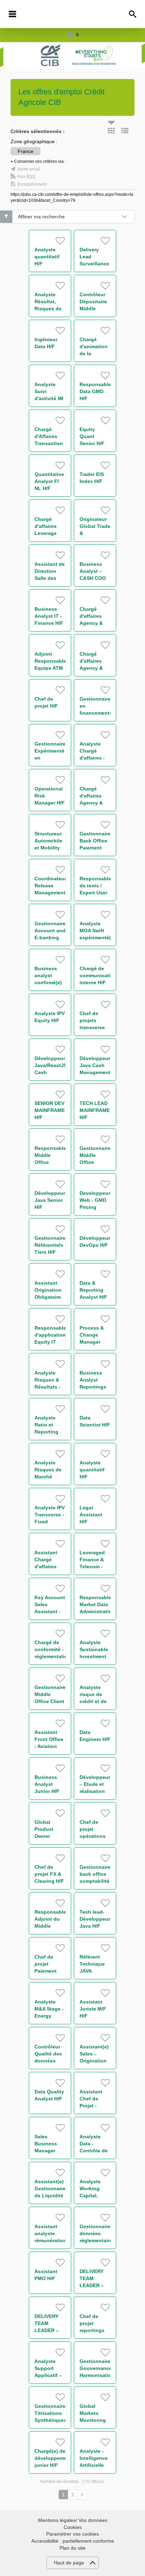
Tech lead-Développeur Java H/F (95, 1919)
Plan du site (72, 2548)
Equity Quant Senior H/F (92, 436)
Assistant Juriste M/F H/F (93, 2009)
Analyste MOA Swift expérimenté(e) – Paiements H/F (97, 938)
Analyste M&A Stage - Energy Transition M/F (49, 2016)
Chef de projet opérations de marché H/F (93, 1836)
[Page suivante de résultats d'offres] (82, 2495)
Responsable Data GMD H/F (95, 391)
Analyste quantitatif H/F (47, 257)
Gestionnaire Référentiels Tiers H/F (50, 1245)
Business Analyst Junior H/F (47, 1784)
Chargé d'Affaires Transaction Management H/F (50, 443)
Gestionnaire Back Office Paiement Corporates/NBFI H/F (99, 848)
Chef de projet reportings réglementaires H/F (97, 2330)
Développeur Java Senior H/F (50, 1200)
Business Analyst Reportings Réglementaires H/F (98, 1387)
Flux (26, 177)
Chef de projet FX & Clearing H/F (49, 1874)
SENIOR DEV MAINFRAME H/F (50, 1110)
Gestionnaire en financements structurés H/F (96, 713)
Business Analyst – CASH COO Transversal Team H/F (93, 578)
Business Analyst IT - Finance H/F (49, 616)
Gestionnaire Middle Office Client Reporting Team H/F (50, 1701)
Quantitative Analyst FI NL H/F (49, 481)
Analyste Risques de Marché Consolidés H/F (48, 1477)
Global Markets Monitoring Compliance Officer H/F (94, 2420)
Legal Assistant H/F (91, 1515)
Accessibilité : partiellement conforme (73, 2541)
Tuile (111, 131)
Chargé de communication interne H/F (98, 975)
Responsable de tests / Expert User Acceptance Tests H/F (95, 893)
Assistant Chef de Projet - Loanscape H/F (93, 2106)
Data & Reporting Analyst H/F (93, 1290)
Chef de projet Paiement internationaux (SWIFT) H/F (52, 1971)
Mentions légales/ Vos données (73, 2520)
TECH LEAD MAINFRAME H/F (95, 1110)
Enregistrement (32, 184)
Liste (125, 131)
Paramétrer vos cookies (72, 2534)
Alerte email (29, 169)
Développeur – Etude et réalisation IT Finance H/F (95, 1791)
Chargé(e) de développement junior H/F (53, 2458)
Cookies (73, 2527)
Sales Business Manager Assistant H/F (46, 2151)
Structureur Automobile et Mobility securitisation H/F (51, 848)
